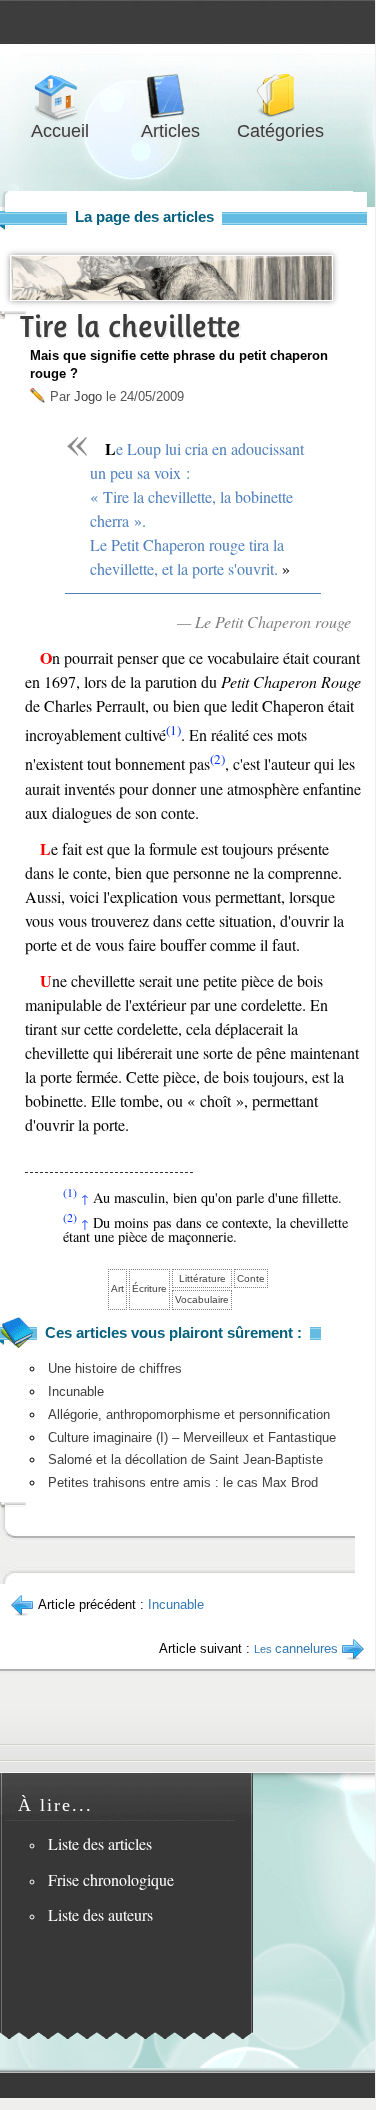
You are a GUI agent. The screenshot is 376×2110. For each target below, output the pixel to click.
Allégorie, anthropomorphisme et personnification (189, 1414)
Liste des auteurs (100, 1914)
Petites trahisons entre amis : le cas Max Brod (183, 1482)
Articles (170, 96)
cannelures (296, 1648)
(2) (217, 759)
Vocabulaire (202, 1299)
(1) (173, 730)
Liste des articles (100, 1843)
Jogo (88, 396)
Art (117, 1288)
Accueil (60, 96)
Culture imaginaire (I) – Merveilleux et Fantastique (192, 1437)
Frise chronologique (111, 1879)
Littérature (202, 1278)
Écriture (149, 1288)
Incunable (76, 1391)
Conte (251, 1278)
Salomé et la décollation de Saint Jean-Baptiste (185, 1459)
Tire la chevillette (130, 326)
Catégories (280, 96)
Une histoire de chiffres (115, 1368)
